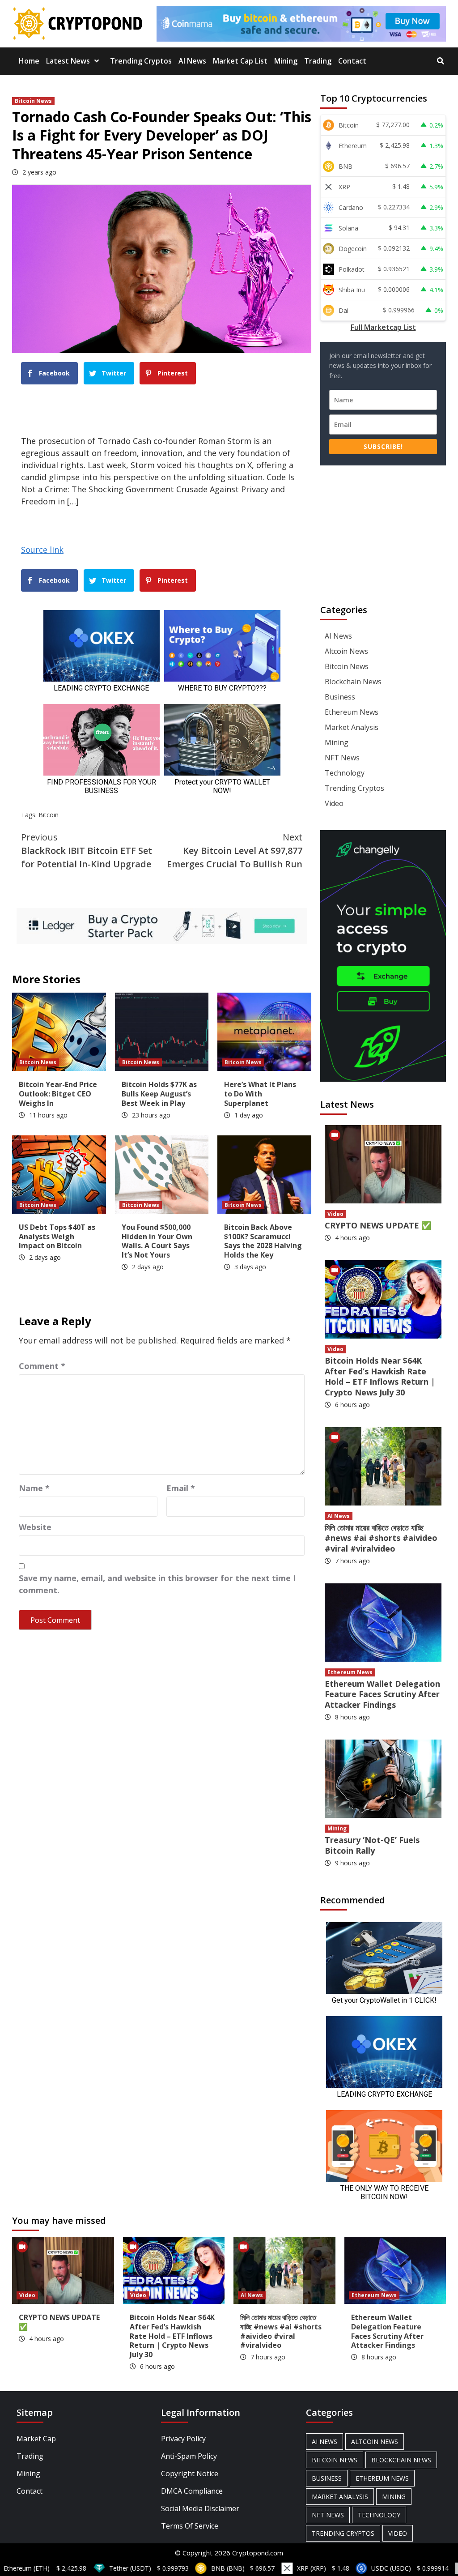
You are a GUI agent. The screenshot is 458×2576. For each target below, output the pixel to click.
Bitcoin (49, 815)
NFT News (342, 758)
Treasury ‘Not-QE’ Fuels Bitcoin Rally (372, 1845)
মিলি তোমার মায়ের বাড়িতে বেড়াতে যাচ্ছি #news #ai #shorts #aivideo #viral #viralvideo (381, 1538)
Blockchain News (353, 682)
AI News (192, 61)
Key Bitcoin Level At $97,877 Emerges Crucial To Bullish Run (235, 851)
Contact (352, 61)
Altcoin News (346, 651)
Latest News (68, 61)
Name (34, 1488)
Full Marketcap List (383, 327)
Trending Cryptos (141, 61)
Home (29, 61)
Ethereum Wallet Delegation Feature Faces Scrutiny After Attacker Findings (382, 1694)
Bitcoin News (33, 101)
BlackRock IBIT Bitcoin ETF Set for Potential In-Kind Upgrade (87, 851)
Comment (42, 1366)
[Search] (440, 61)
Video (334, 803)
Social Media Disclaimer (200, 2508)
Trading (318, 61)
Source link (42, 550)
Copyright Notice (190, 2474)
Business (340, 697)
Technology (345, 773)
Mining (286, 61)
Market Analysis (352, 727)
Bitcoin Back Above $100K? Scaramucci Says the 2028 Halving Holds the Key (263, 1241)
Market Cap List (240, 61)
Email (181, 1488)
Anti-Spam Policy (189, 2456)
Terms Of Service (190, 2526)
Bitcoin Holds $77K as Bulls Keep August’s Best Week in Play (159, 1094)
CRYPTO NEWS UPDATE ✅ (378, 1225)
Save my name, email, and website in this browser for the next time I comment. (157, 1584)
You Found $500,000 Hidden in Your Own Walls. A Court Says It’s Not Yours (157, 1241)
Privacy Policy (183, 2439)
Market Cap (36, 2439)
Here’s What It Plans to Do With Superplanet (260, 1094)
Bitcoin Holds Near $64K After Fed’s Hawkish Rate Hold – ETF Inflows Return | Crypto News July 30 (380, 1376)
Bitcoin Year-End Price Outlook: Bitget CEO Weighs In (58, 1094)
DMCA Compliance (192, 2491)
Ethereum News (352, 712)
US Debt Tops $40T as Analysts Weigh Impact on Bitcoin (57, 1237)
